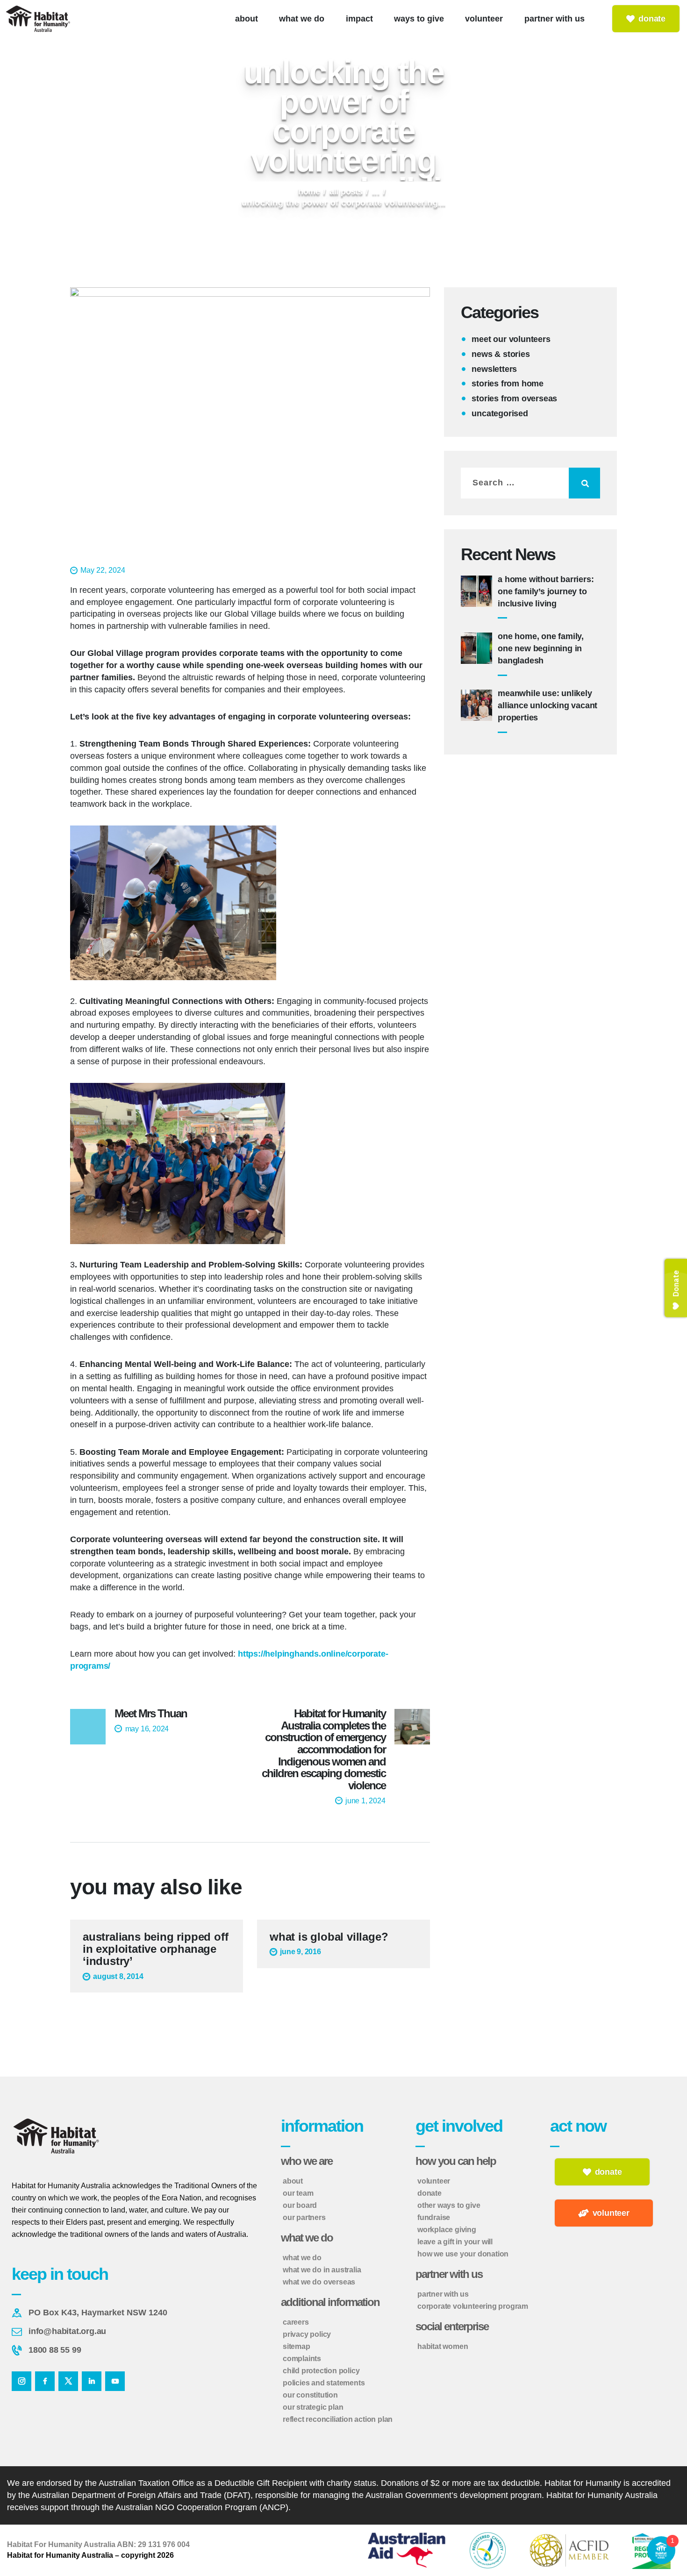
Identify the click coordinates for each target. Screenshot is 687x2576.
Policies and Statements (324, 2383)
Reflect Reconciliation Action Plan (338, 2419)
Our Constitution (310, 2395)
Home (309, 192)
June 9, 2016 (301, 1952)
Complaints (302, 2359)
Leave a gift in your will (455, 2242)
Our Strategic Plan (313, 2407)
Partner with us (443, 2294)
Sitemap (297, 2346)
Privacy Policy (307, 2334)
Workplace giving (447, 2230)
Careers (296, 2322)
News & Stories (501, 354)
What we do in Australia (322, 2270)
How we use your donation (463, 2254)
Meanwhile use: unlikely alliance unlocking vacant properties (547, 705)
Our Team (298, 2193)
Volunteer (434, 2181)
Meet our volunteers (511, 339)
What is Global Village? (329, 1937)
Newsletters (494, 369)
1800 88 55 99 (55, 2350)
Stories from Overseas (514, 398)
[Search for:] (530, 483)
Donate (429, 2193)
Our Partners (304, 2217)
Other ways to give (449, 2205)
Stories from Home (508, 384)
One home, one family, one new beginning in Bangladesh (541, 648)
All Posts (346, 192)
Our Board (300, 2205)
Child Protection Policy (321, 2371)
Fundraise (434, 2217)
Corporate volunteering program (473, 2306)
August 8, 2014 (118, 1976)
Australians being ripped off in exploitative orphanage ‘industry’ (155, 1949)
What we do (302, 2258)
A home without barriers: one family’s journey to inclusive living (546, 591)
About (293, 2181)
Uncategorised (500, 413)
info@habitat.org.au (67, 2331)
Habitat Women (443, 2346)
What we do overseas (319, 2282)
